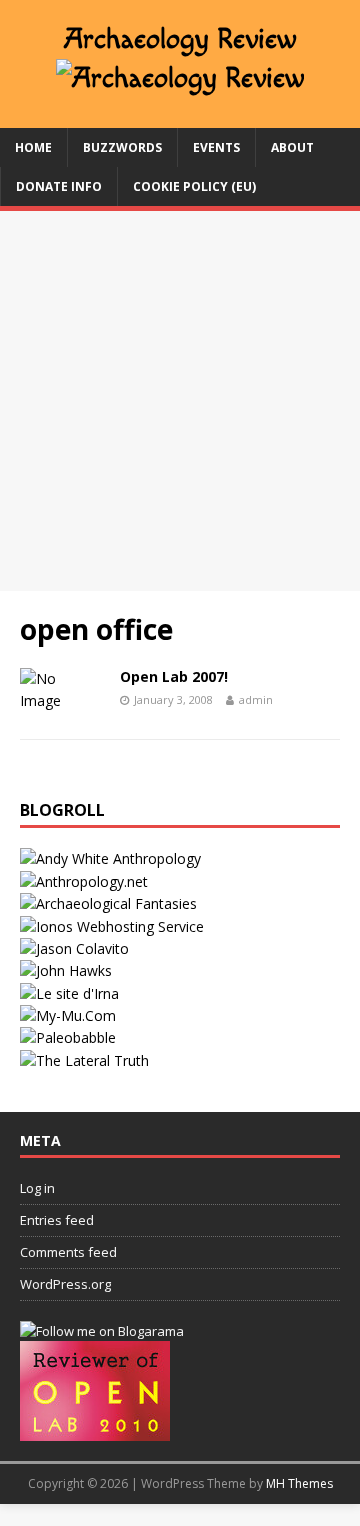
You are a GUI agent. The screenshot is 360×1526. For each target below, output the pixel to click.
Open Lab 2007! (174, 676)
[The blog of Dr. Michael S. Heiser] (68, 1037)
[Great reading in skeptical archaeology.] (84, 1060)
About (292, 147)
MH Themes (299, 1483)
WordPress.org (65, 1284)
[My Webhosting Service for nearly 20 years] (112, 926)
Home (33, 147)
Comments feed (68, 1252)
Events (216, 147)
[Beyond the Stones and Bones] (84, 881)
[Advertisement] (180, 401)
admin (256, 699)
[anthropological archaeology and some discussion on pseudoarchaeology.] (110, 858)
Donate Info (59, 186)
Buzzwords (122, 147)
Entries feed (57, 1220)
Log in (37, 1188)
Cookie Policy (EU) (194, 186)
